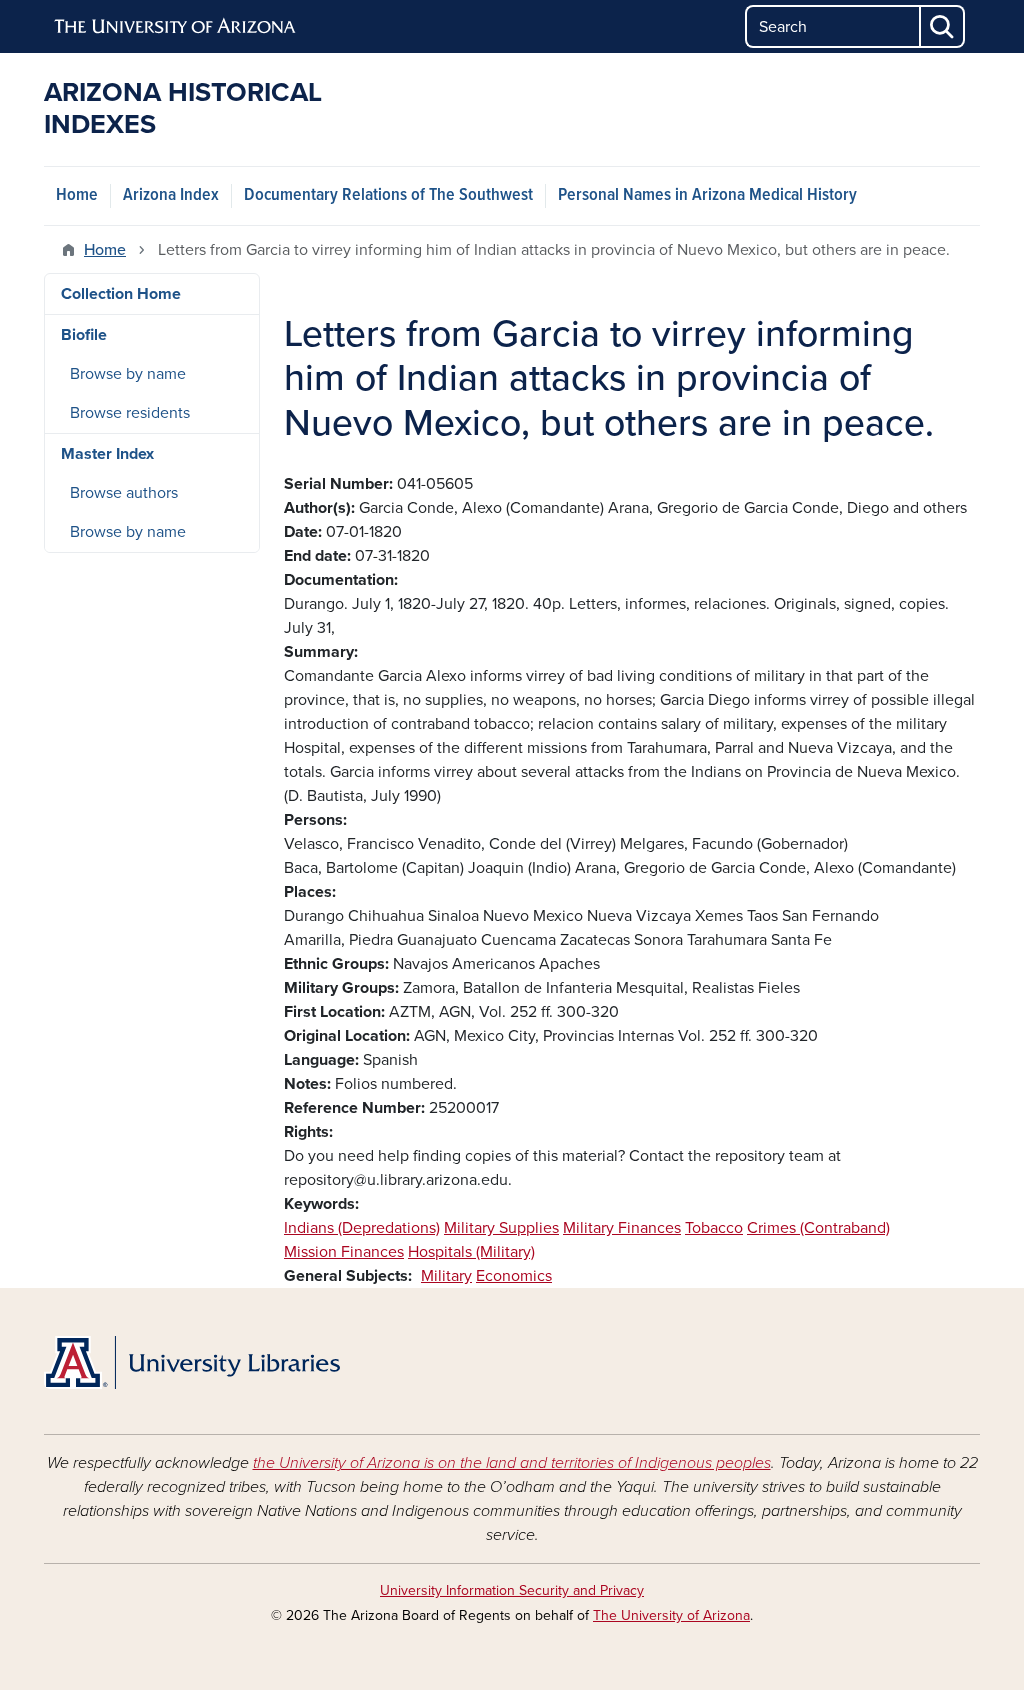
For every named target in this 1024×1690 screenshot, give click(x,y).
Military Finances (622, 1228)
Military (446, 1276)
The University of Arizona (671, 1615)
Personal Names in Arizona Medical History (707, 195)
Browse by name (128, 374)
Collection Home (121, 294)
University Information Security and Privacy (512, 1590)
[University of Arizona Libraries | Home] (192, 1363)
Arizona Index (171, 195)
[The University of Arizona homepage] (176, 27)
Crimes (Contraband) (818, 1228)
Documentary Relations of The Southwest (388, 195)
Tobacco (714, 1228)
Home (77, 195)
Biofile (84, 335)
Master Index (107, 454)
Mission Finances (344, 1252)
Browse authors (124, 493)
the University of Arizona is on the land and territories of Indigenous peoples (512, 1463)
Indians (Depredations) (362, 1228)
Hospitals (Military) (471, 1252)
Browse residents (130, 413)
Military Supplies (501, 1228)
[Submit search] (943, 26)
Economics (514, 1276)
